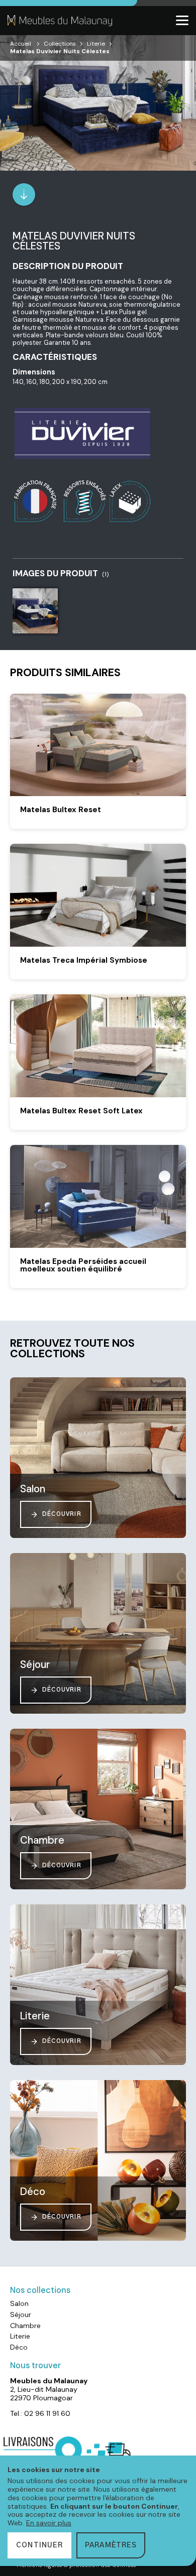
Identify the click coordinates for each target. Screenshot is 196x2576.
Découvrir (62, 1514)
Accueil (21, 44)
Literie (96, 44)
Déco (19, 2347)
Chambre (25, 2326)
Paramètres (111, 2545)
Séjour (21, 2314)
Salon (19, 2303)
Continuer (39, 2545)
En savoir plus (49, 2523)
